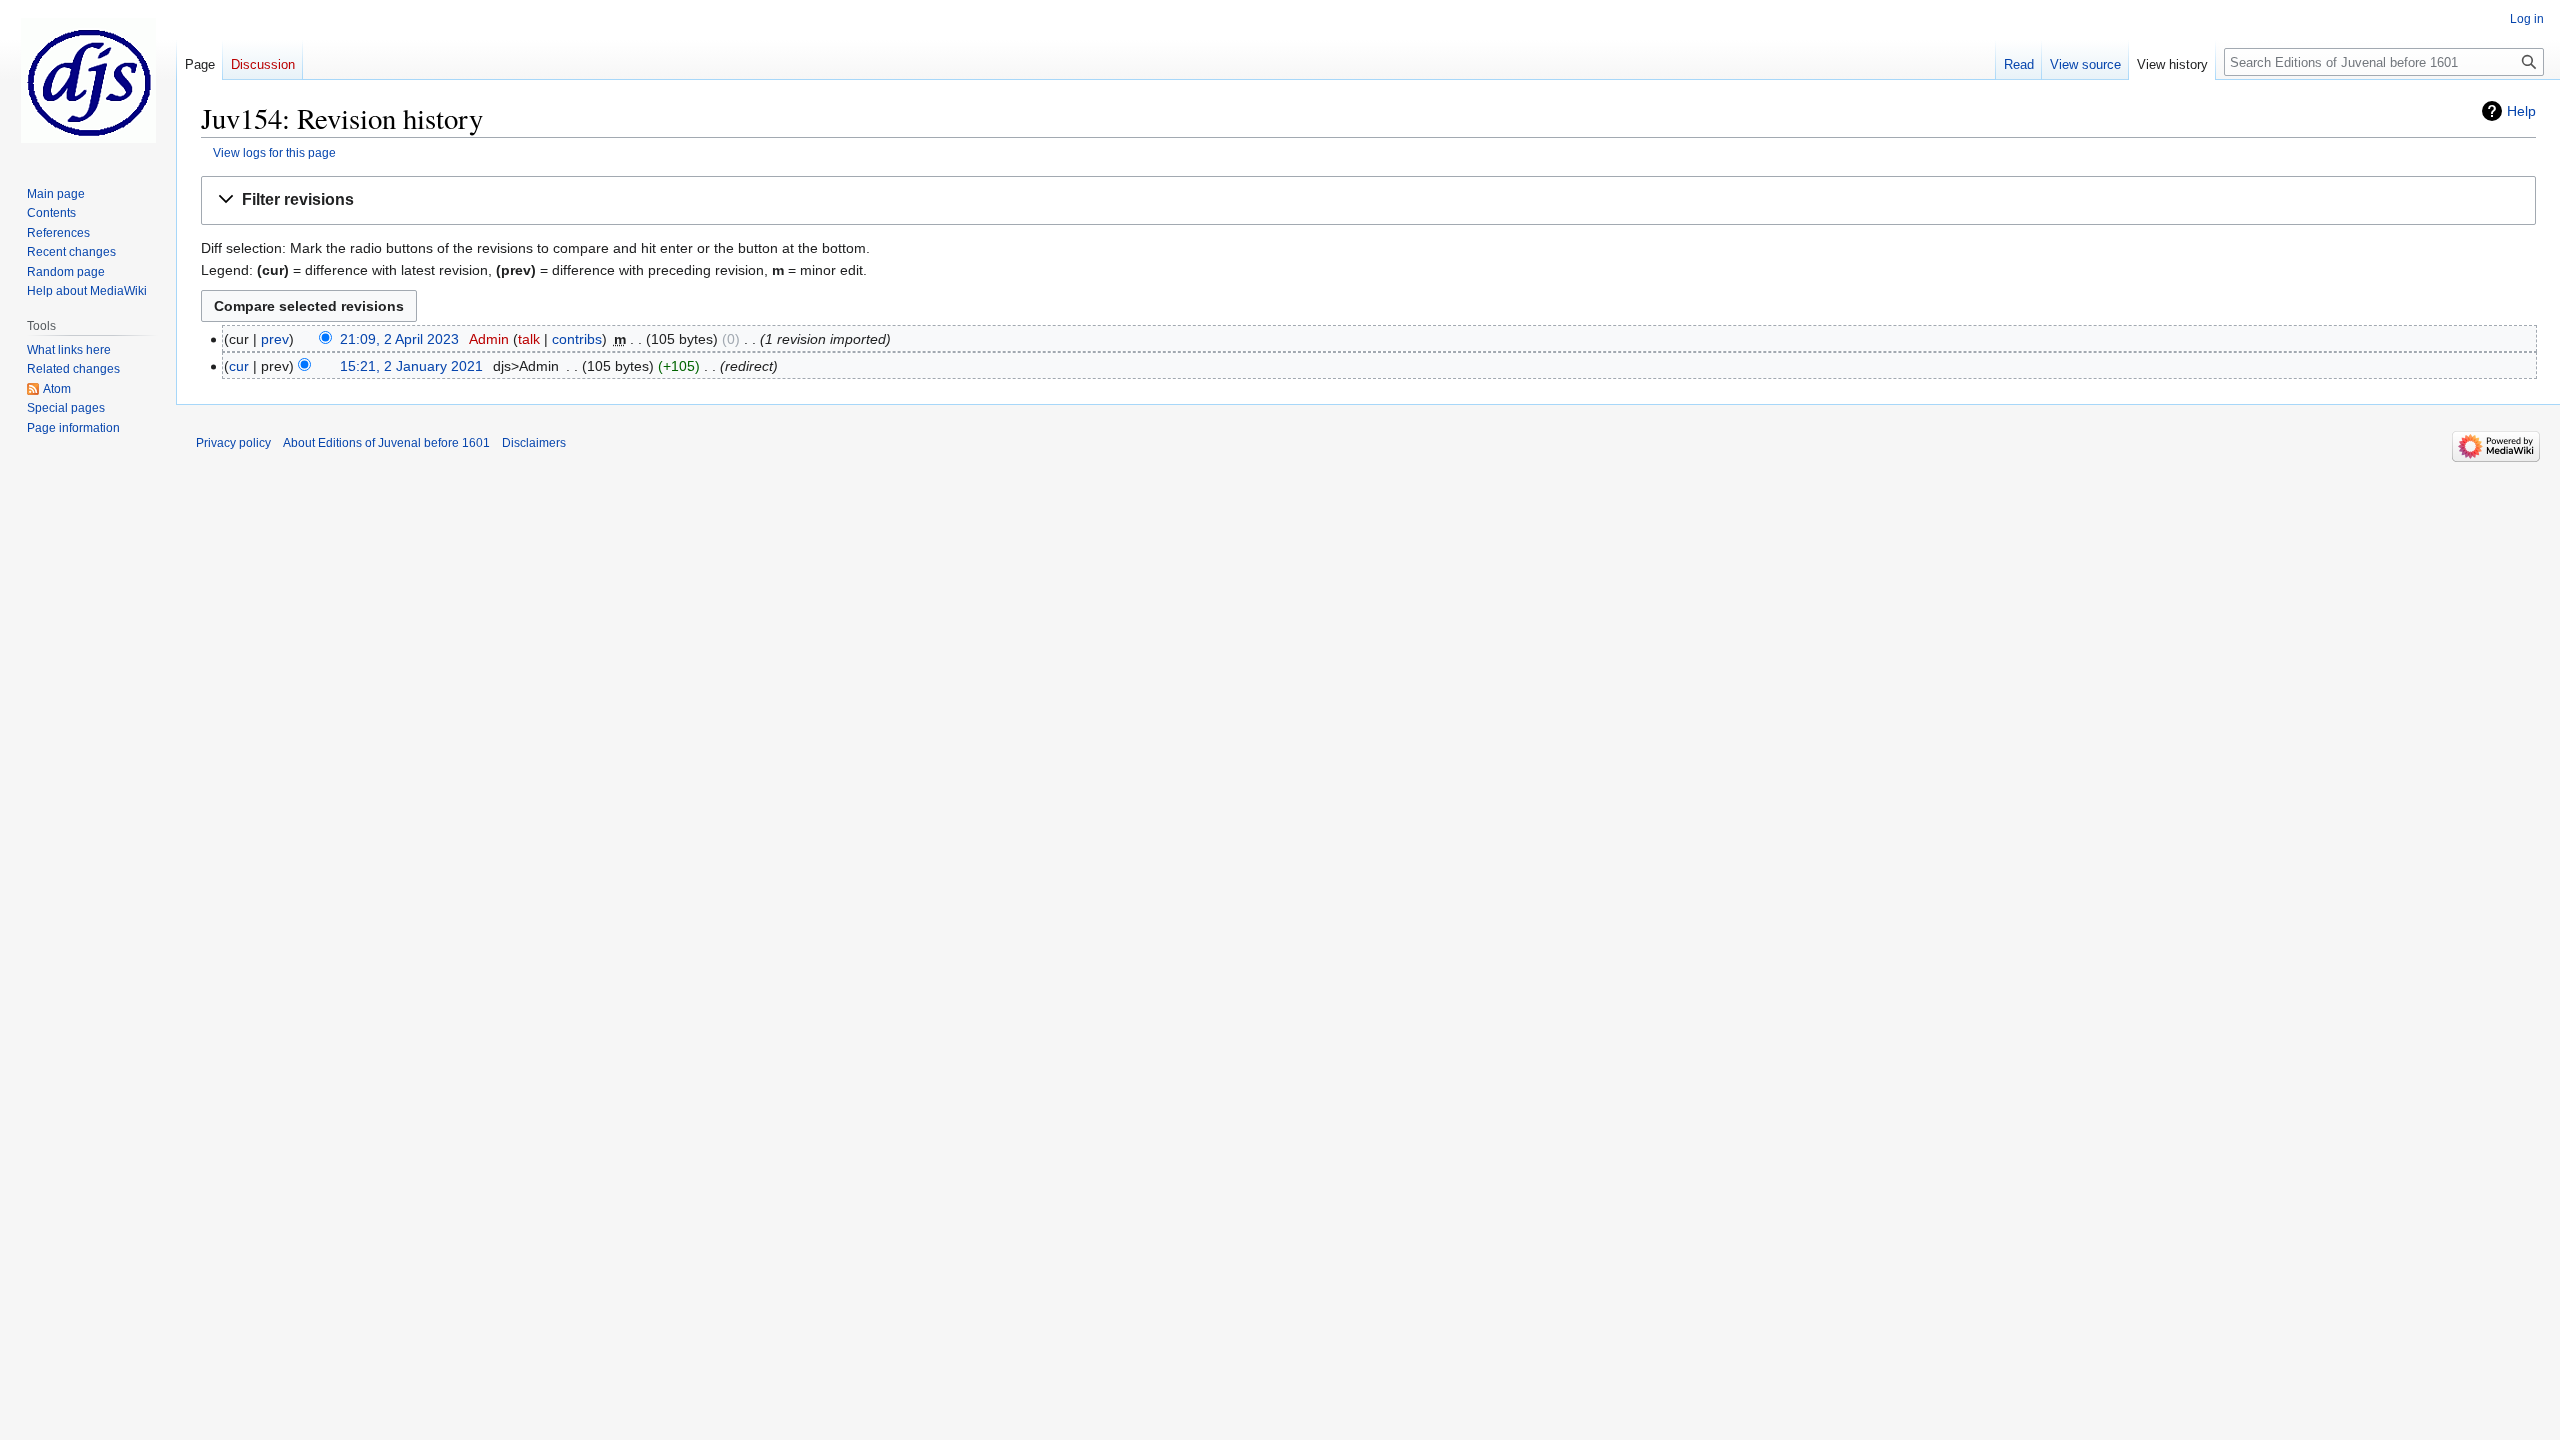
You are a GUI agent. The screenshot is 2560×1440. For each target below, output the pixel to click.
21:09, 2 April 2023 (399, 339)
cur (239, 366)
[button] (1368, 200)
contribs (577, 339)
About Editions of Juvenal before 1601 (386, 443)
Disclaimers (534, 443)
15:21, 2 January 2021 (411, 366)
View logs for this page (274, 152)
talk (529, 339)
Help (2521, 111)
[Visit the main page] (88, 80)
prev (275, 339)
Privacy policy (233, 443)
